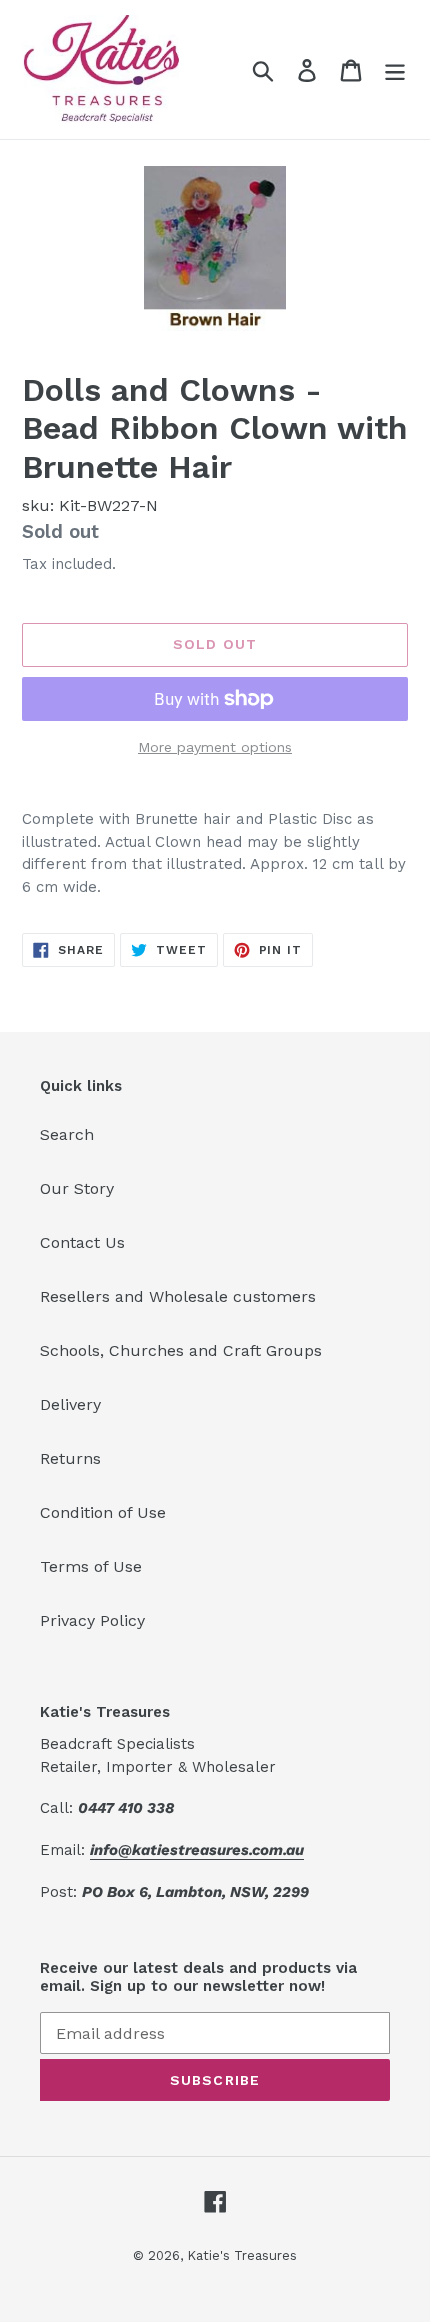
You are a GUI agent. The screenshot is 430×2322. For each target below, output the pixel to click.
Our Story (77, 1188)
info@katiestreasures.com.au (197, 1850)
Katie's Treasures (242, 2255)
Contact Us (82, 1242)
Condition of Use (103, 1512)
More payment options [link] (215, 747)
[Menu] (395, 69)
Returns (70, 1458)
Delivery (70, 1404)
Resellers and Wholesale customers (178, 1296)
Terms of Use (91, 1566)
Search (67, 1134)
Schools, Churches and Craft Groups (181, 1350)
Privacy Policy (92, 1620)
